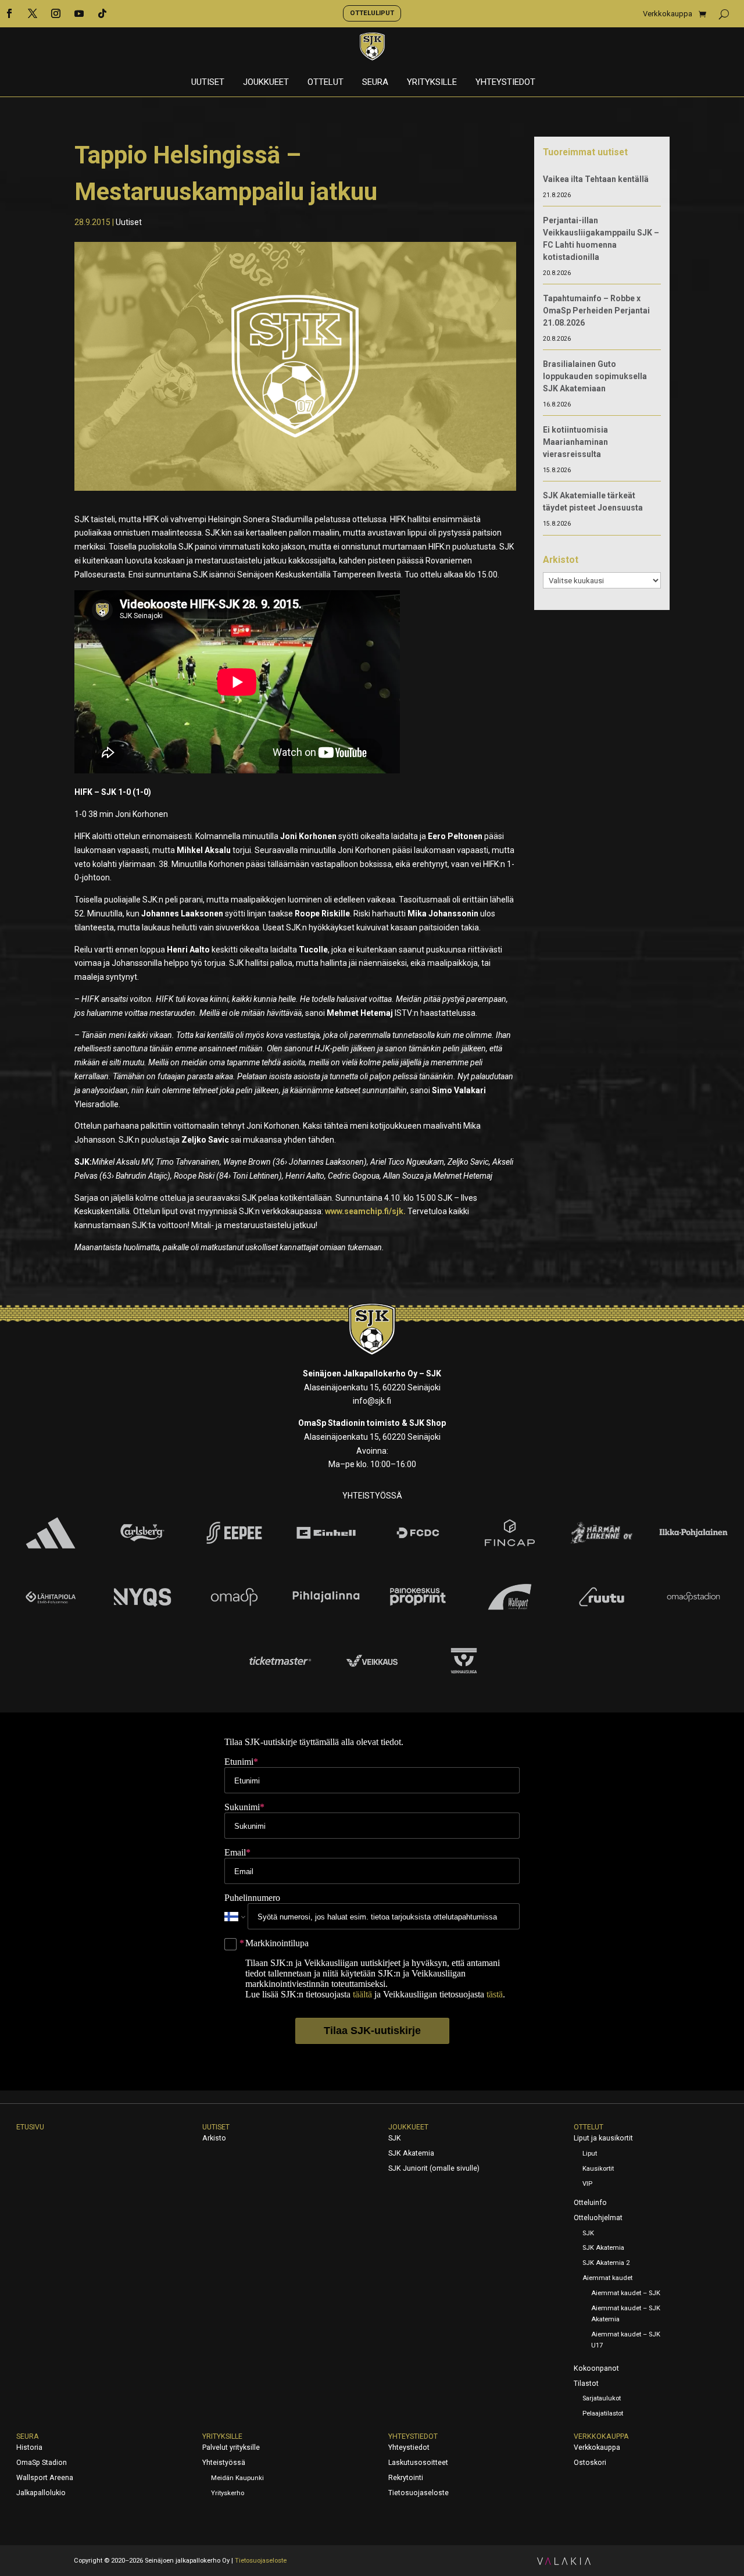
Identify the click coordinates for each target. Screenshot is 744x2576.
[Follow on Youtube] (79, 13)
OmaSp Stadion (42, 2463)
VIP (587, 2184)
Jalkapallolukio (41, 2493)
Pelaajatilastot (603, 2413)
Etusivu (30, 2127)
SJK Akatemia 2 (606, 2263)
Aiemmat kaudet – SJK (626, 2293)
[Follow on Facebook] (9, 13)
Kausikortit (598, 2169)
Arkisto (214, 2138)
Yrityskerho (228, 2493)
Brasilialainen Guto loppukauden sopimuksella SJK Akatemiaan (595, 376)
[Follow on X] (33, 13)
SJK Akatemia (411, 2153)
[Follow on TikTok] (102, 13)
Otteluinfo (590, 2203)
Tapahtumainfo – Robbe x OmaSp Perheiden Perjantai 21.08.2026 (596, 311)
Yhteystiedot (505, 83)
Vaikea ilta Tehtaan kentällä (596, 179)
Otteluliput (372, 13)
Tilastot (586, 2384)
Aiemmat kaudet (607, 2278)
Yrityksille (432, 83)
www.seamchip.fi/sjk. (365, 1211)
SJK (395, 2138)
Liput (590, 2154)
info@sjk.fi (372, 1401)
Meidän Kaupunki (237, 2478)
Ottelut (325, 83)
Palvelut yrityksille (231, 2447)
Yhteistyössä (224, 2463)
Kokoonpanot (596, 2368)
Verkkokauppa (668, 14)
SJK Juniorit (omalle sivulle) (434, 2168)
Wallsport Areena (45, 2478)
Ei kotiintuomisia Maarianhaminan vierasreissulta (575, 442)
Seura (375, 83)
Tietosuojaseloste (419, 2493)
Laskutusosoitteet (418, 2463)
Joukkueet (266, 83)
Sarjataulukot (602, 2398)
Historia (29, 2447)
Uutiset (208, 83)
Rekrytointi (406, 2478)
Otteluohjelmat (598, 2218)
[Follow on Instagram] (56, 13)
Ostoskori (590, 2463)
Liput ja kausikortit (603, 2138)
